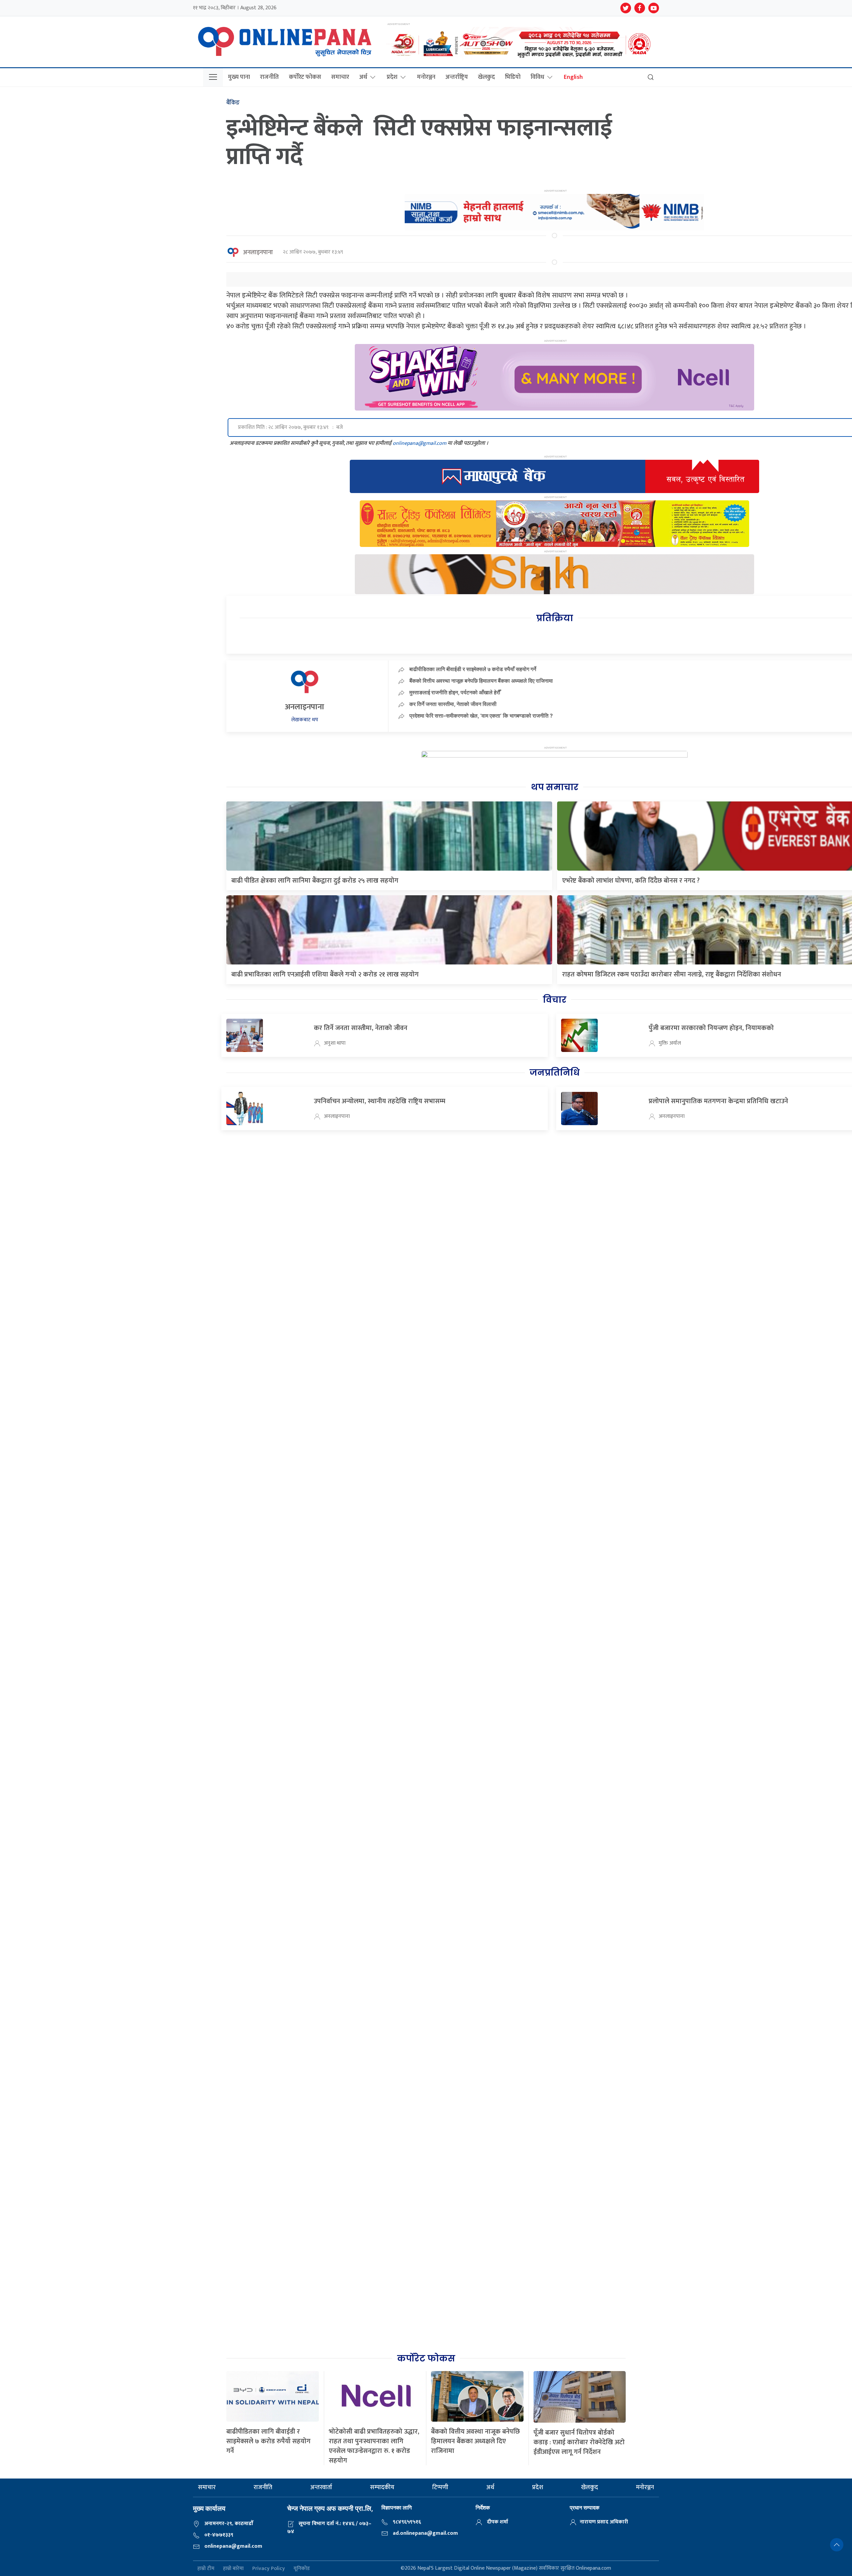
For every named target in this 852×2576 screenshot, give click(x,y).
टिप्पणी (440, 2488)
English (573, 77)
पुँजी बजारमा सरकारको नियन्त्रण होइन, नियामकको (711, 1028)
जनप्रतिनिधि (554, 1073)
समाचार (340, 77)
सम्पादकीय (382, 2488)
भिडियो (513, 77)
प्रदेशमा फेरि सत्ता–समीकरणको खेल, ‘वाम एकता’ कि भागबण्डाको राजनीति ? (481, 716)
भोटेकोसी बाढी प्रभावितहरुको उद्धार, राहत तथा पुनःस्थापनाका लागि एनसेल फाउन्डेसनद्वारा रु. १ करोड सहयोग (374, 2446)
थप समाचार (555, 787)
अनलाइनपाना (258, 253)
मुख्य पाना (239, 77)
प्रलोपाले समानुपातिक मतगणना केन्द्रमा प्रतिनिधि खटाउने (718, 1101)
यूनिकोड (302, 2569)
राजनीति (269, 77)
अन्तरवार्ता (321, 2488)
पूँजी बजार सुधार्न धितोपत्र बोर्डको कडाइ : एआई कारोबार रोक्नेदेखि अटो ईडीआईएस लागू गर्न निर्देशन (579, 2442)
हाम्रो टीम (206, 2569)
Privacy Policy (269, 2569)
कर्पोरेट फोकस (305, 77)
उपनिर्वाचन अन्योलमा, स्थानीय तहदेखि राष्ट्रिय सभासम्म (380, 1101)
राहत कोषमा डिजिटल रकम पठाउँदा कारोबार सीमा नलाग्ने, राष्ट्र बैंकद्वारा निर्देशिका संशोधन (672, 974)
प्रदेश (392, 77)
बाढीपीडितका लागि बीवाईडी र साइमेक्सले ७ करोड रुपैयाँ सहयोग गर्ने (473, 669)
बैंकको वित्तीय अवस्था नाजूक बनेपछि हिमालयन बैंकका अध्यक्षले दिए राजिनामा (481, 681)
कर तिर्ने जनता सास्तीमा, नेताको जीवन (361, 1028)
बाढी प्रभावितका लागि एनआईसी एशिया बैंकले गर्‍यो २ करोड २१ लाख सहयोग (325, 974)
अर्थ (363, 77)
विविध (537, 77)
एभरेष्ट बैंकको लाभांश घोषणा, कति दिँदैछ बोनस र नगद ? (631, 881)
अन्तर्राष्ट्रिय (457, 77)
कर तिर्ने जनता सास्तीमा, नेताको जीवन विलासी (453, 704)
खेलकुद (486, 77)
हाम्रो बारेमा (233, 2569)
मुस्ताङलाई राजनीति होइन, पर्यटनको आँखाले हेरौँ (455, 692)
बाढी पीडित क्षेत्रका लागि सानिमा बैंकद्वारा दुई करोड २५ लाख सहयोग (315, 881)
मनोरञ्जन (426, 77)
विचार (555, 1000)
